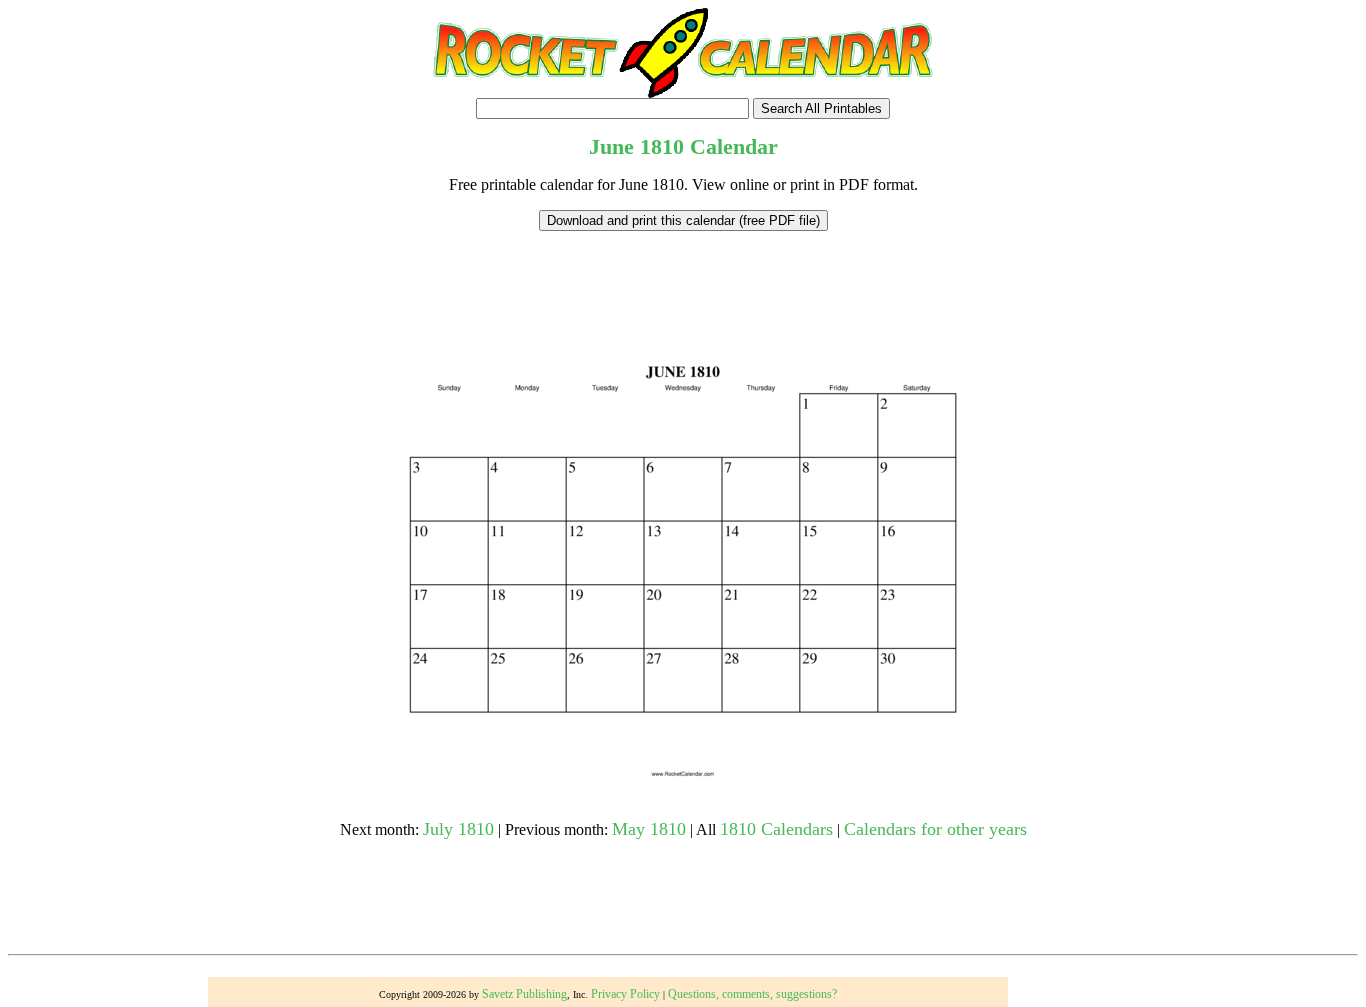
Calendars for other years (935, 829)
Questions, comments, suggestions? (752, 994)
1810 (662, 146)
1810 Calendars (776, 829)
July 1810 (458, 829)
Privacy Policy (625, 994)
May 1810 (649, 829)
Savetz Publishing (524, 994)
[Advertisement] (683, 276)
